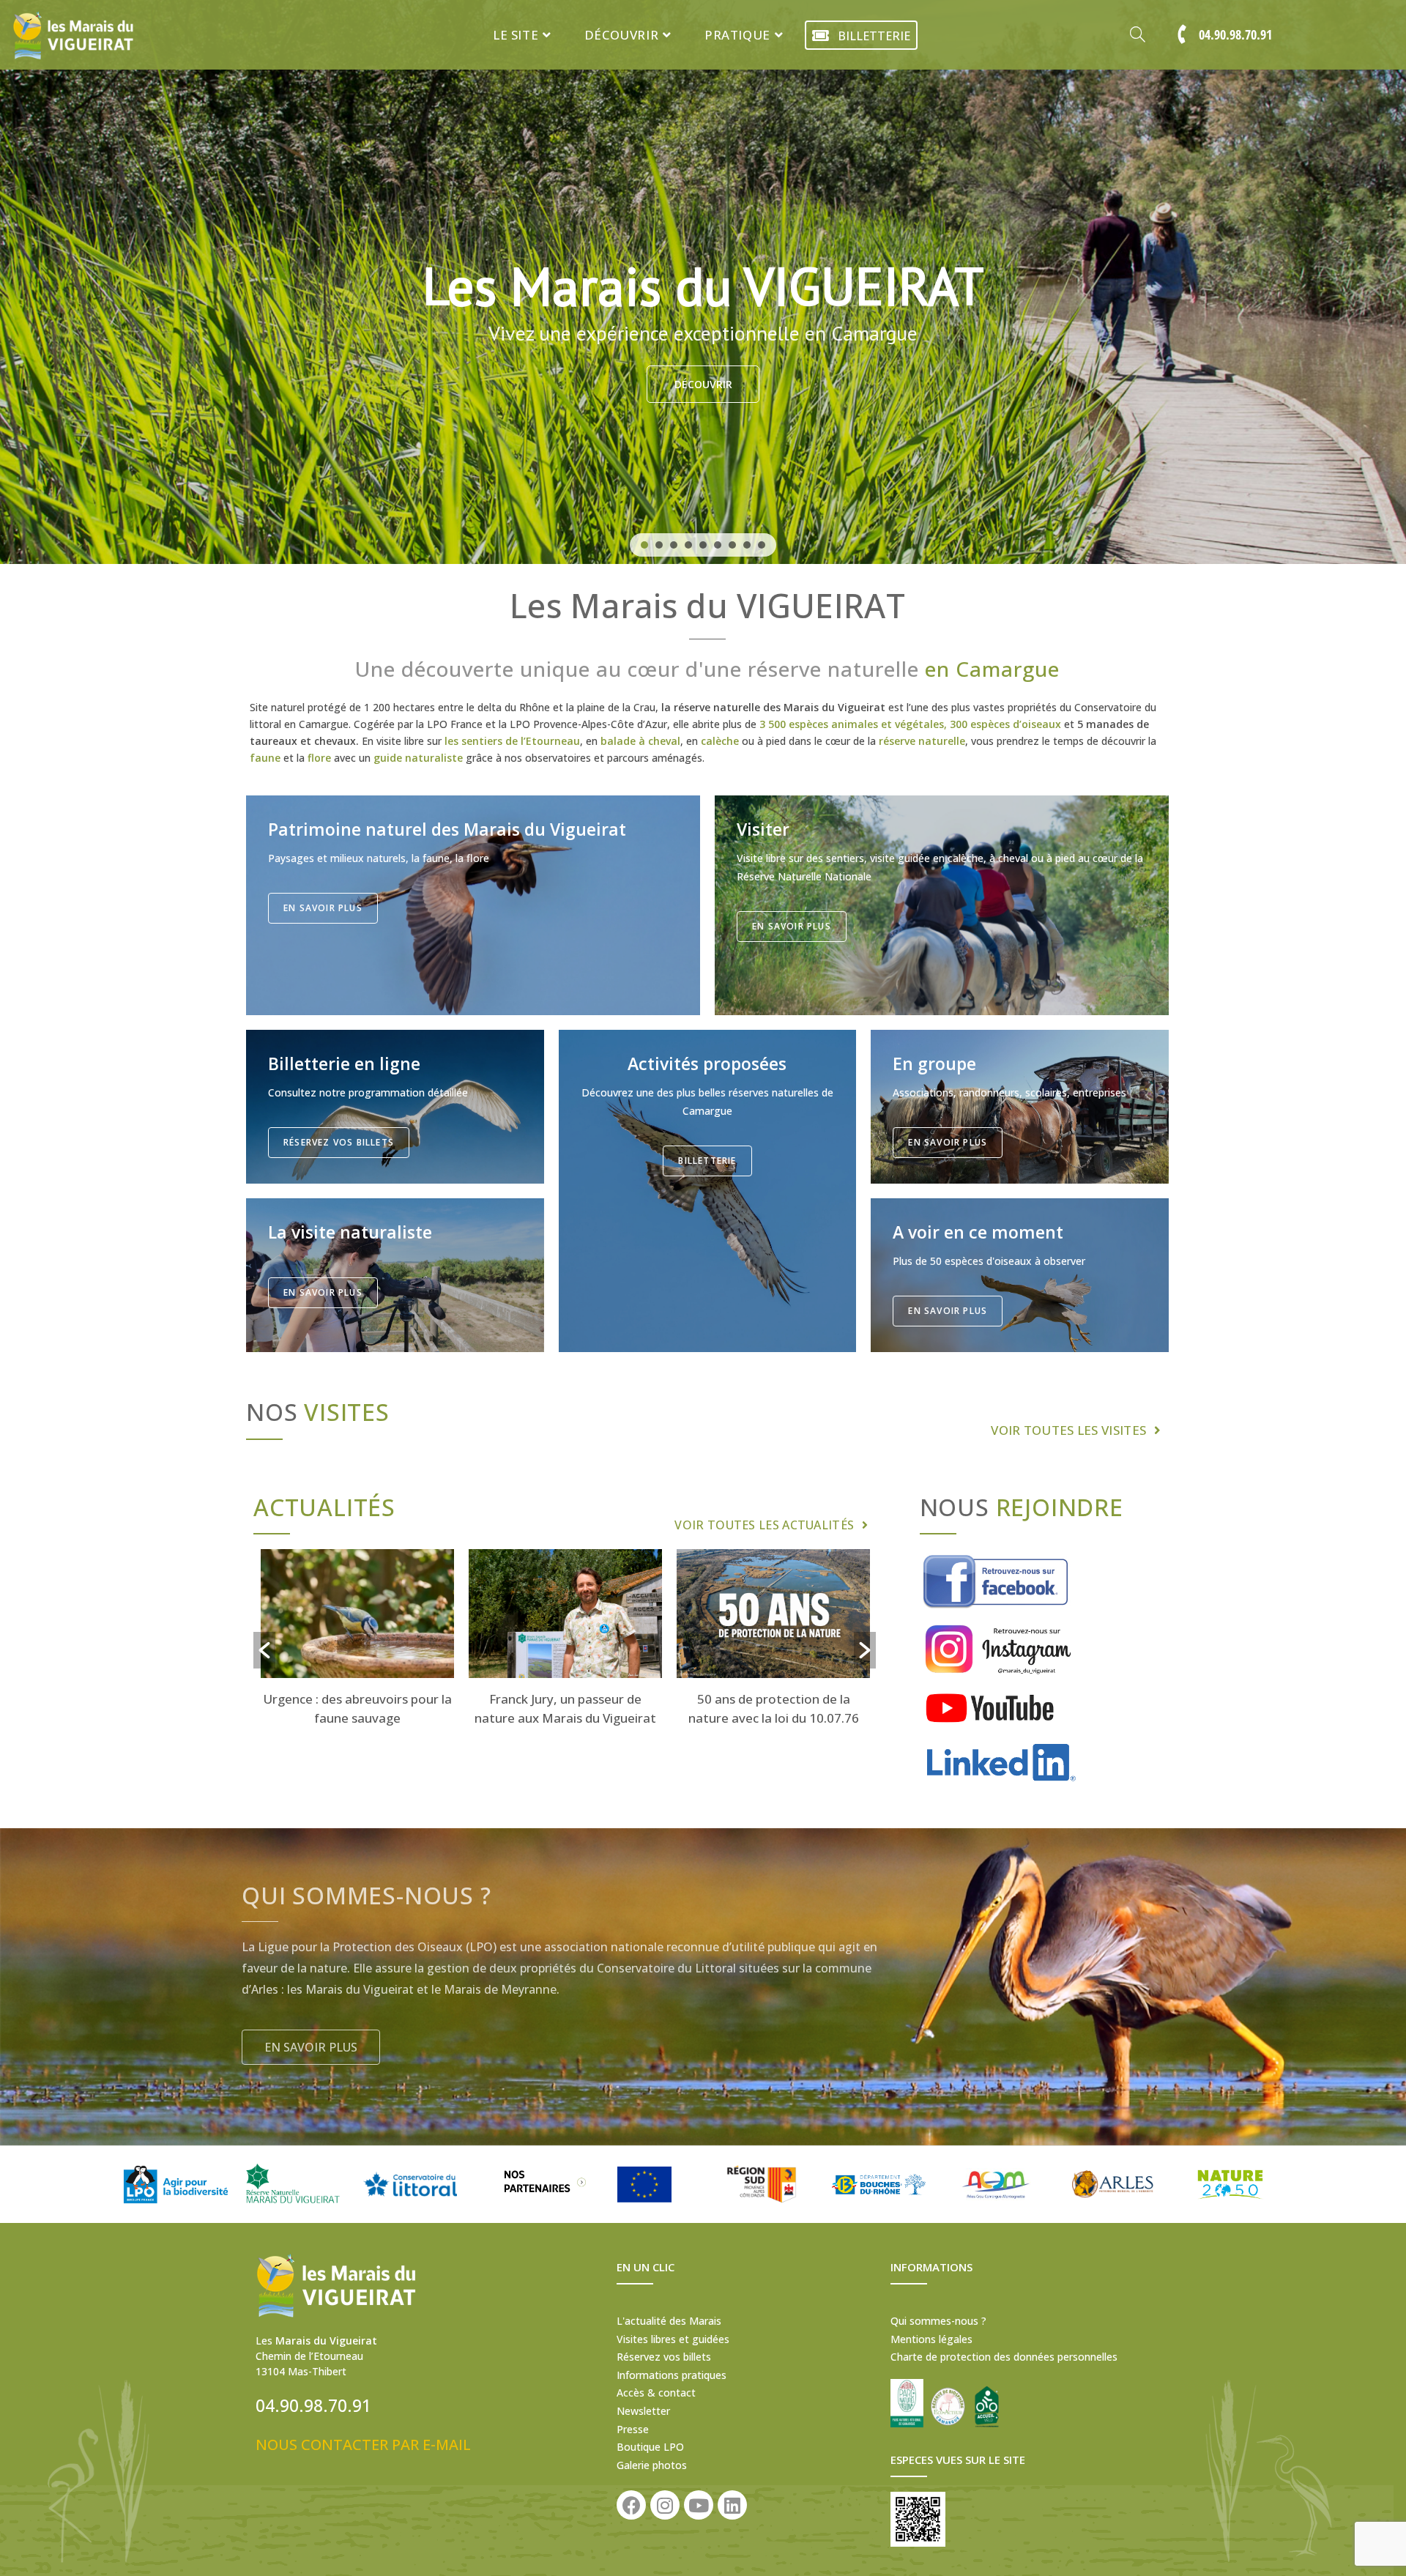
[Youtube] (699, 2505)
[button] (644, 545)
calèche (720, 741)
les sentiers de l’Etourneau (512, 741)
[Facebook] (631, 2505)
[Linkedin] (732, 2505)
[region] (703, 282)
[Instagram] (665, 2505)
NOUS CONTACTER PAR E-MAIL (363, 2445)
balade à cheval (640, 741)
